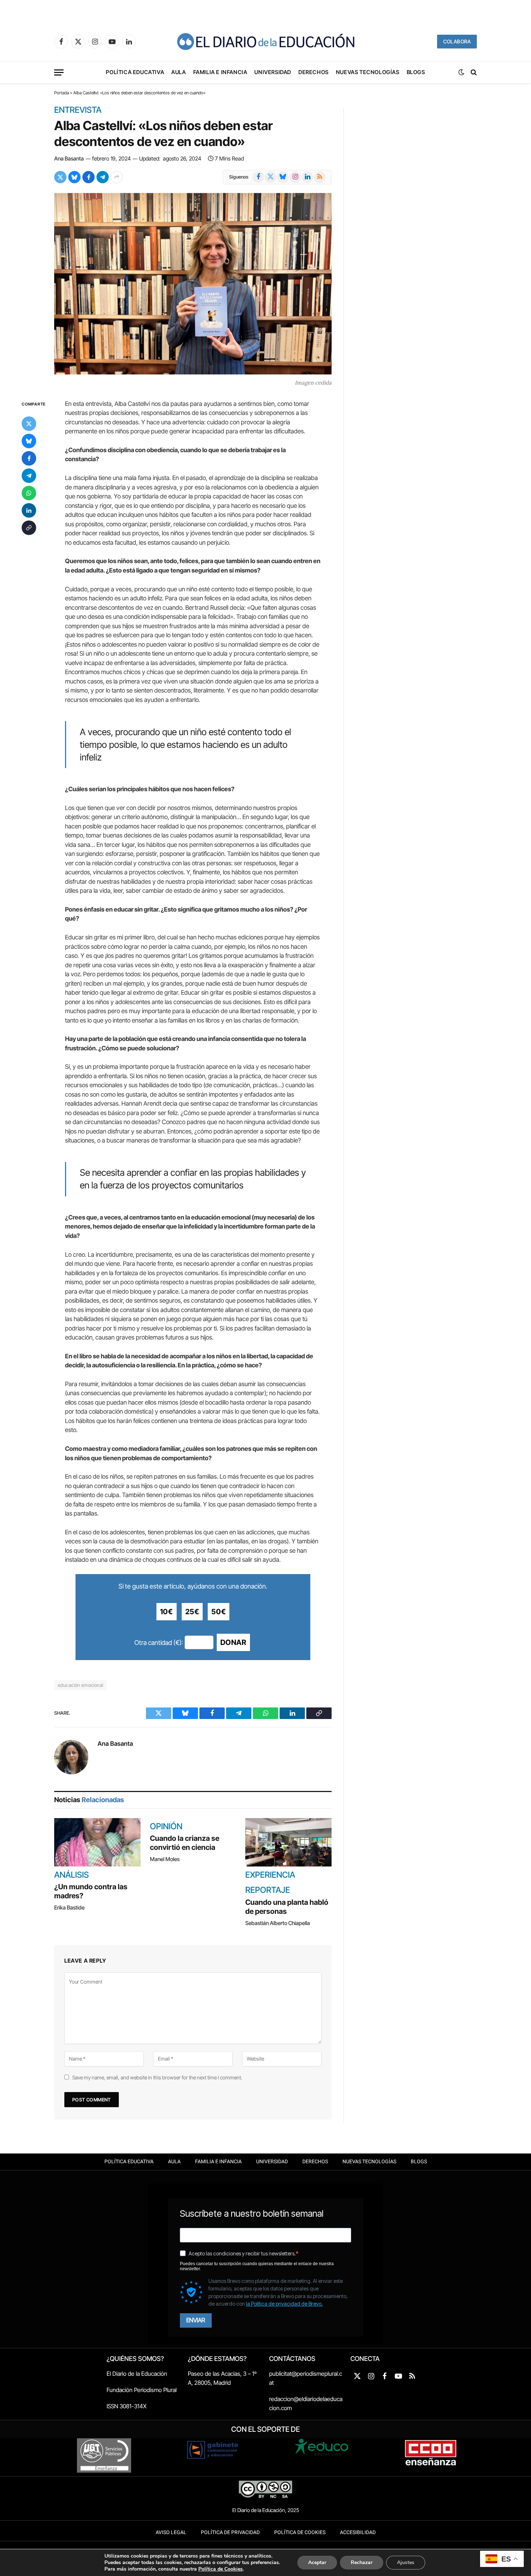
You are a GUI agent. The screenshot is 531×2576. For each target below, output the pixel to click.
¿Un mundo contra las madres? (91, 1891)
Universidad (273, 72)
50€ (219, 1612)
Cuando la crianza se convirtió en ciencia (185, 1843)
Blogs (416, 72)
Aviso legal (171, 2532)
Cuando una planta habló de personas (287, 1907)
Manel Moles (165, 1859)
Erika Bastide (69, 1908)
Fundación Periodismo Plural (142, 2390)
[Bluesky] (29, 441)
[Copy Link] (29, 527)
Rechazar (362, 2562)
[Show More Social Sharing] (117, 177)
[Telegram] (29, 475)
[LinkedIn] (29, 510)
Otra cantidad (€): (159, 1643)
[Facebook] (29, 458)
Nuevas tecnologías (368, 72)
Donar (233, 1642)
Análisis (72, 1875)
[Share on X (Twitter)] (60, 177)
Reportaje (268, 1890)
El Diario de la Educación (137, 2374)
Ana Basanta (69, 158)
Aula (178, 72)
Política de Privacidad (230, 2532)
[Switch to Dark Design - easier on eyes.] (461, 72)
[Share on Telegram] (103, 177)
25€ (192, 1612)
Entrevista (78, 110)
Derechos (314, 72)
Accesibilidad (358, 2532)
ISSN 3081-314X (127, 2406)
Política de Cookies (300, 2532)
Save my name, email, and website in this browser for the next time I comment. (157, 2077)
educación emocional (80, 1685)
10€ (167, 1612)
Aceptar (317, 2562)
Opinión (166, 1827)
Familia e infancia (220, 72)
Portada (62, 93)
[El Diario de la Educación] (265, 42)
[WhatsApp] (29, 493)
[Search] (473, 72)
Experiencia (270, 1875)
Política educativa (135, 72)
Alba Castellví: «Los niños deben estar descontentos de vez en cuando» (163, 133)
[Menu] (59, 72)
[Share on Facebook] (88, 177)
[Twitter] (29, 423)
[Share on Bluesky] (74, 177)
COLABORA (457, 41)
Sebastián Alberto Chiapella (278, 1923)
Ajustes (406, 2562)
